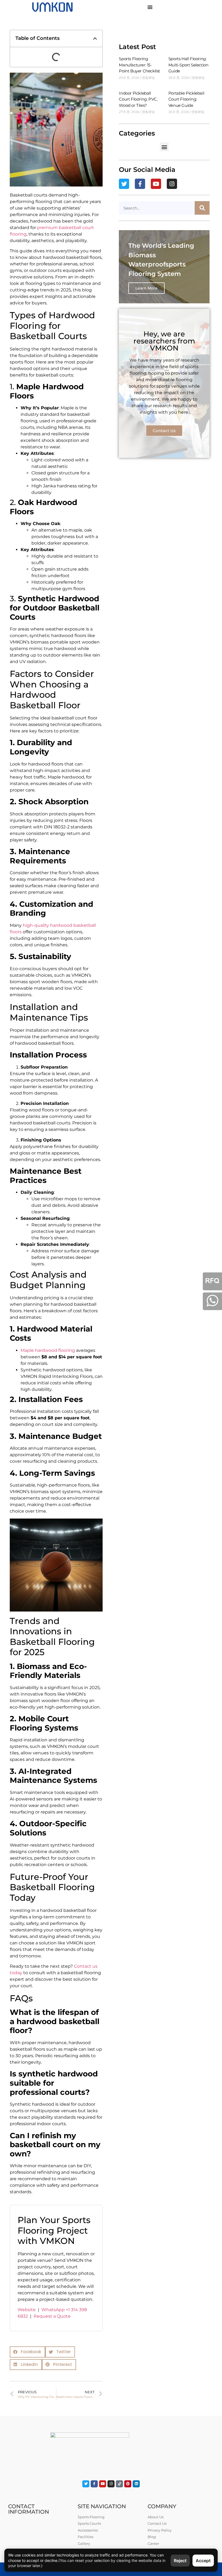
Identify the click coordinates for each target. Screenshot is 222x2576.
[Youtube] (156, 184)
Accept (203, 2561)
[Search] (202, 208)
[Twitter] (124, 184)
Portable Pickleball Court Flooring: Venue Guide (186, 99)
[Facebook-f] (140, 184)
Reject (180, 2561)
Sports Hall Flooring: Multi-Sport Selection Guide (188, 65)
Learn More (146, 288)
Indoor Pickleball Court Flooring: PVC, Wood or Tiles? (138, 99)
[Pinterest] (128, 2484)
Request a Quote (52, 2316)
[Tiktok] (119, 2484)
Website (27, 2310)
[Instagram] (172, 184)
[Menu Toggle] (150, 7)
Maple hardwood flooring (48, 1350)
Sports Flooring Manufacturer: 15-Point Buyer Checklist (139, 65)
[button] (95, 38)
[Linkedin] (136, 2484)
